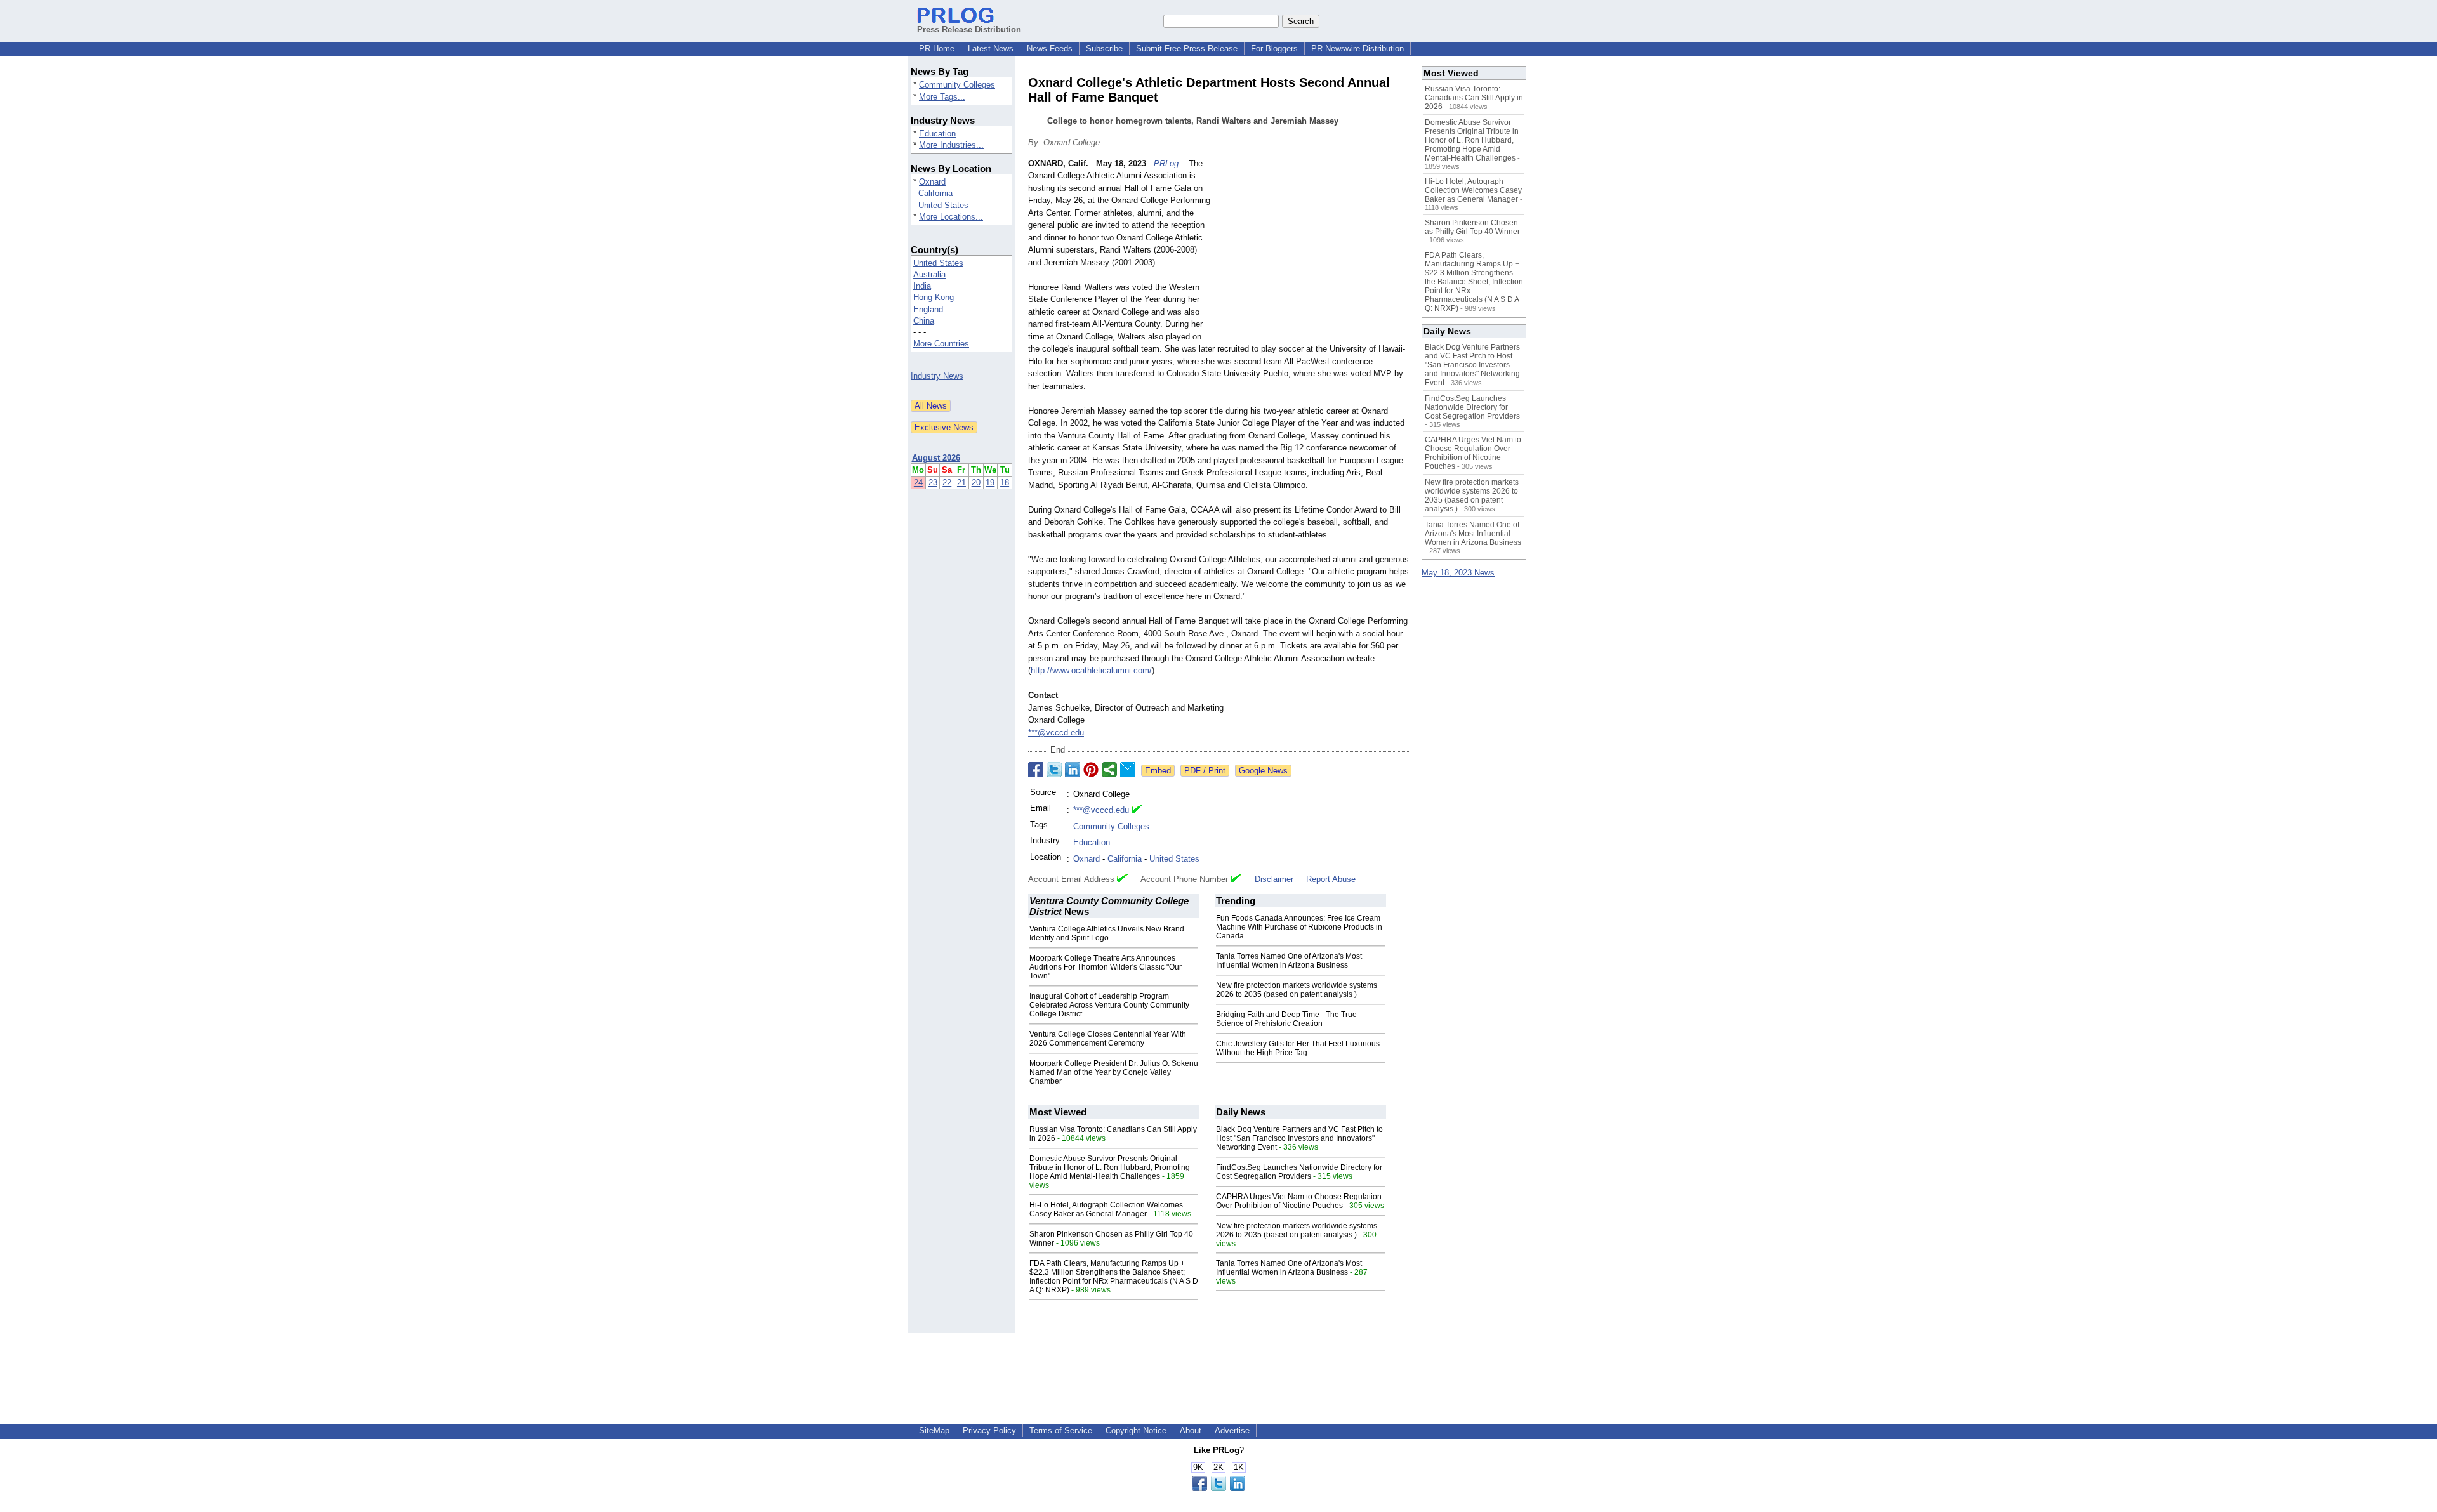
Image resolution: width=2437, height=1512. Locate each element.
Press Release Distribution (969, 30)
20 (976, 483)
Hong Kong (934, 297)
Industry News (937, 376)
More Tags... (942, 97)
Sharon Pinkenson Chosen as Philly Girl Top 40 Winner (1472, 227)
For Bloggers (1274, 49)
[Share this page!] (1218, 1488)
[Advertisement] (1314, 251)
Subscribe (1104, 49)
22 (947, 483)
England (928, 309)
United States (943, 205)
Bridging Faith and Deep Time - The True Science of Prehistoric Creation (1286, 1019)
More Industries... (951, 145)
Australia (929, 274)
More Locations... (951, 217)
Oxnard (932, 182)
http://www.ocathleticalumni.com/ (1091, 670)
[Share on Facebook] (1036, 770)
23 (933, 483)
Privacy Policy (989, 1430)
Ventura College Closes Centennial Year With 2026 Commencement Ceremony (1108, 1039)
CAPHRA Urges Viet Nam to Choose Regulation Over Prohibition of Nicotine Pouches (1299, 1201)
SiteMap (934, 1430)
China (924, 321)
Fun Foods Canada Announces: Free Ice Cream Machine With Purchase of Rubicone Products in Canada (1299, 927)
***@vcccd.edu (1056, 733)
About (1191, 1430)
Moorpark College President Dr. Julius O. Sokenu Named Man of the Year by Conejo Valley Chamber (1114, 1072)
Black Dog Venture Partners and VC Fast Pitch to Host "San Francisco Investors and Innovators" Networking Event (1299, 1138)
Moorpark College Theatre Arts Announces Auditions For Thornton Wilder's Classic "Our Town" (1106, 967)
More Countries (941, 344)
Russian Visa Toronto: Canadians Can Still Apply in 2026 (1474, 98)
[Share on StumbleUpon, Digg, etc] (1109, 770)
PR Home (937, 49)
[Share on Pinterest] (1091, 770)
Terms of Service (1061, 1430)
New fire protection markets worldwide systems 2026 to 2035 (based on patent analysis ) (1297, 990)
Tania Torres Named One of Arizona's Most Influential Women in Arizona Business (1289, 961)
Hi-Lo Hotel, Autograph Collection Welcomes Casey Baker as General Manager (1106, 1209)
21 (961, 483)
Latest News (991, 49)
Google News (1263, 771)
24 (918, 483)
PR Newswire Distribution (1357, 49)
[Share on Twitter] (1054, 770)
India (922, 286)
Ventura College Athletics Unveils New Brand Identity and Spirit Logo (1107, 933)
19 (990, 483)
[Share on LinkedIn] (1073, 770)
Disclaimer (1274, 879)
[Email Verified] (1137, 810)
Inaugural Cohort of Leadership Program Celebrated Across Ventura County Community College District (1109, 1005)
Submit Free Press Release (1187, 49)
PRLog (1166, 163)
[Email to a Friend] (1128, 770)
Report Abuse (1331, 879)
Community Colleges (957, 85)
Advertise (1232, 1430)
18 (1005, 483)
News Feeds (1050, 49)
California (935, 193)
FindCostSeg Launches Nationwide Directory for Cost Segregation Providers (1299, 1172)
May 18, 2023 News (1458, 573)
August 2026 (936, 458)
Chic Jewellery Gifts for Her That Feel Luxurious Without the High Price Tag (1298, 1048)
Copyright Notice (1136, 1430)
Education (937, 134)
